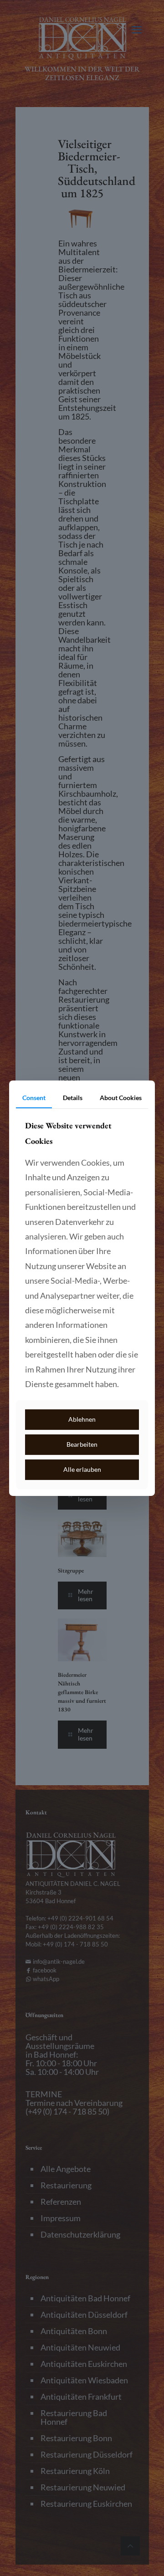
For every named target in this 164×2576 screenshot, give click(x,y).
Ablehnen (82, 1419)
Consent (34, 1097)
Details (73, 1097)
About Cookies (121, 1097)
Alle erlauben (82, 1469)
